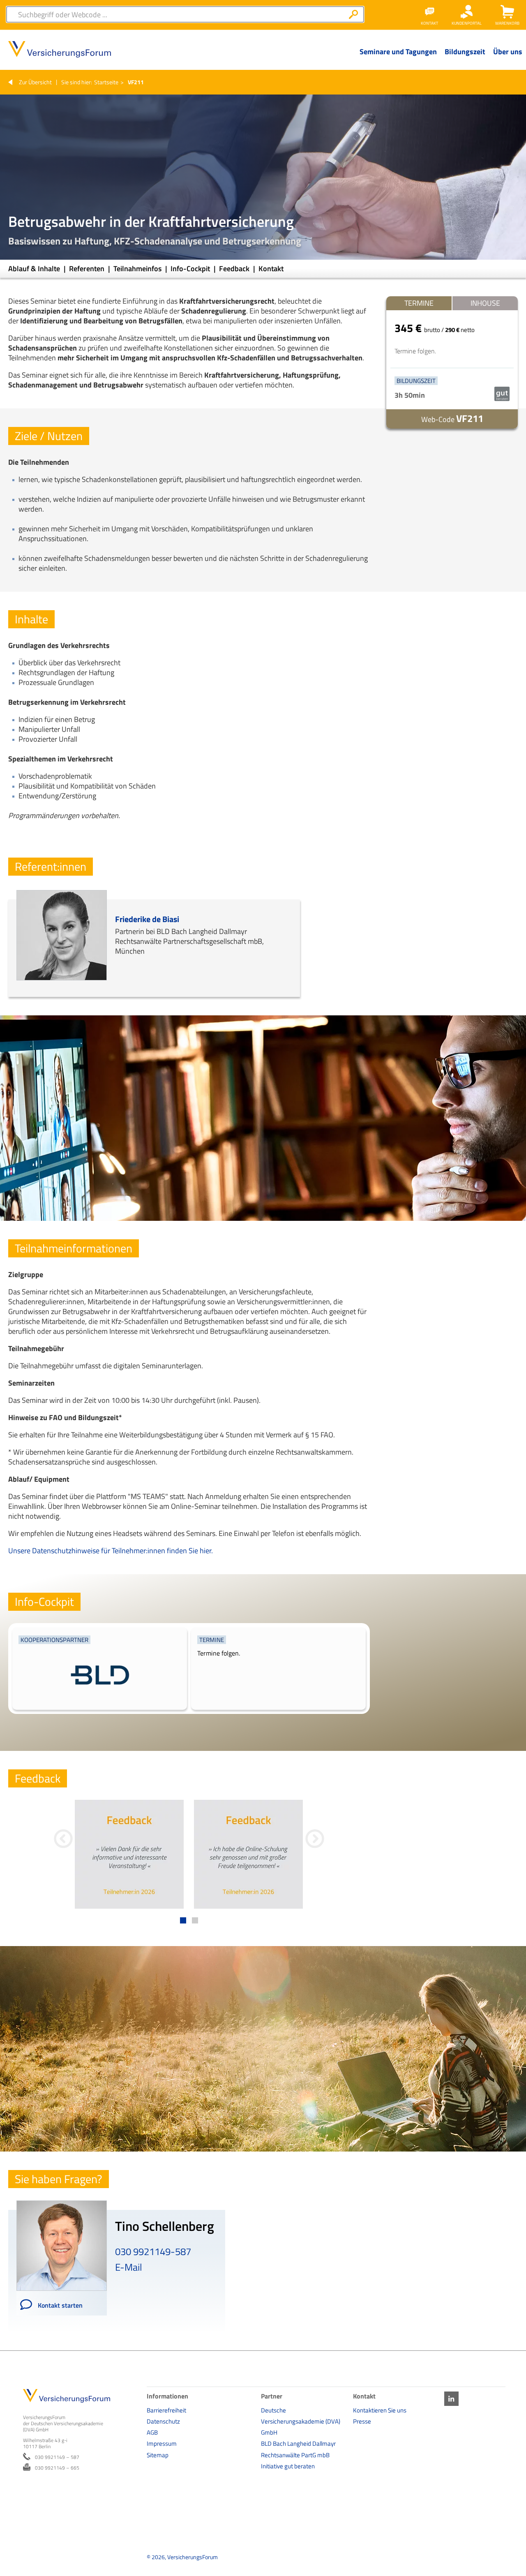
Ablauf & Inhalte (35, 269)
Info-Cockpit (191, 269)
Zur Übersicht (35, 82)
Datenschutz (163, 2421)
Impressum (162, 2443)
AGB (152, 2432)
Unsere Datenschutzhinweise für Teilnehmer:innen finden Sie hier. (111, 1551)
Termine (419, 303)
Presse (362, 2421)
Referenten (88, 269)
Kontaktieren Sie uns (380, 2410)
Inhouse (485, 303)
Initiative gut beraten (288, 2466)
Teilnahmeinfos (138, 269)
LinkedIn (451, 2399)
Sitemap (158, 2455)
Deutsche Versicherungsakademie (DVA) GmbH (301, 2421)
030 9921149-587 (153, 2251)
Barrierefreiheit (166, 2410)
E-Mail (129, 2267)
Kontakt (271, 269)
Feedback (235, 269)
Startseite (106, 82)
